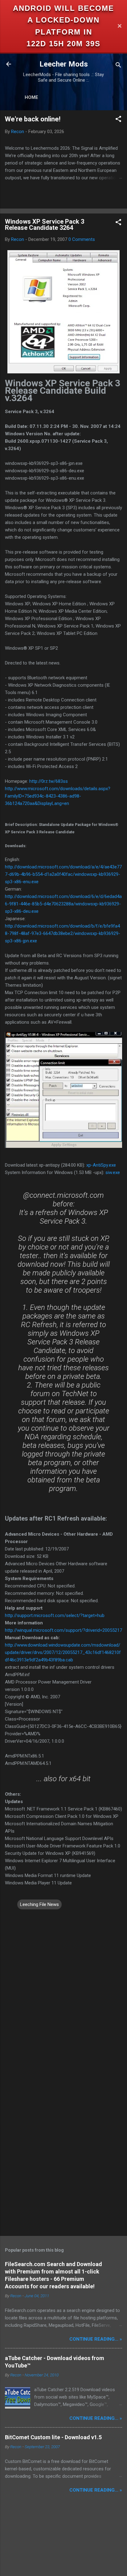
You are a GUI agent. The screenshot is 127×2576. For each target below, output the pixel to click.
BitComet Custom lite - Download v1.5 (53, 2437)
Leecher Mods (64, 64)
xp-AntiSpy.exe (101, 1165)
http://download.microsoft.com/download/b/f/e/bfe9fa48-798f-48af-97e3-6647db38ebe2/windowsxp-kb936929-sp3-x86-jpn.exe (63, 933)
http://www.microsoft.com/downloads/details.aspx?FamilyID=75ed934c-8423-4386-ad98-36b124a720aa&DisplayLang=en (58, 796)
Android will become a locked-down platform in (63, 20)
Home (31, 97)
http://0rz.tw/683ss (49, 781)
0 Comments (82, 239)
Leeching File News (39, 1904)
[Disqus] (63, 1988)
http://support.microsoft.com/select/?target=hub (55, 1615)
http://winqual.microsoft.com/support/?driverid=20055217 (63, 1630)
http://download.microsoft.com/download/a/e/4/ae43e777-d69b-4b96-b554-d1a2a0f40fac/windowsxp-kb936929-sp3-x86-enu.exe (63, 874)
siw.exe (113, 1172)
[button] (118, 120)
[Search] (118, 66)
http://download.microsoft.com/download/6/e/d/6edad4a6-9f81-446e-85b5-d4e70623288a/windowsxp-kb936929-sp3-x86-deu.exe (63, 904)
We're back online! (33, 119)
